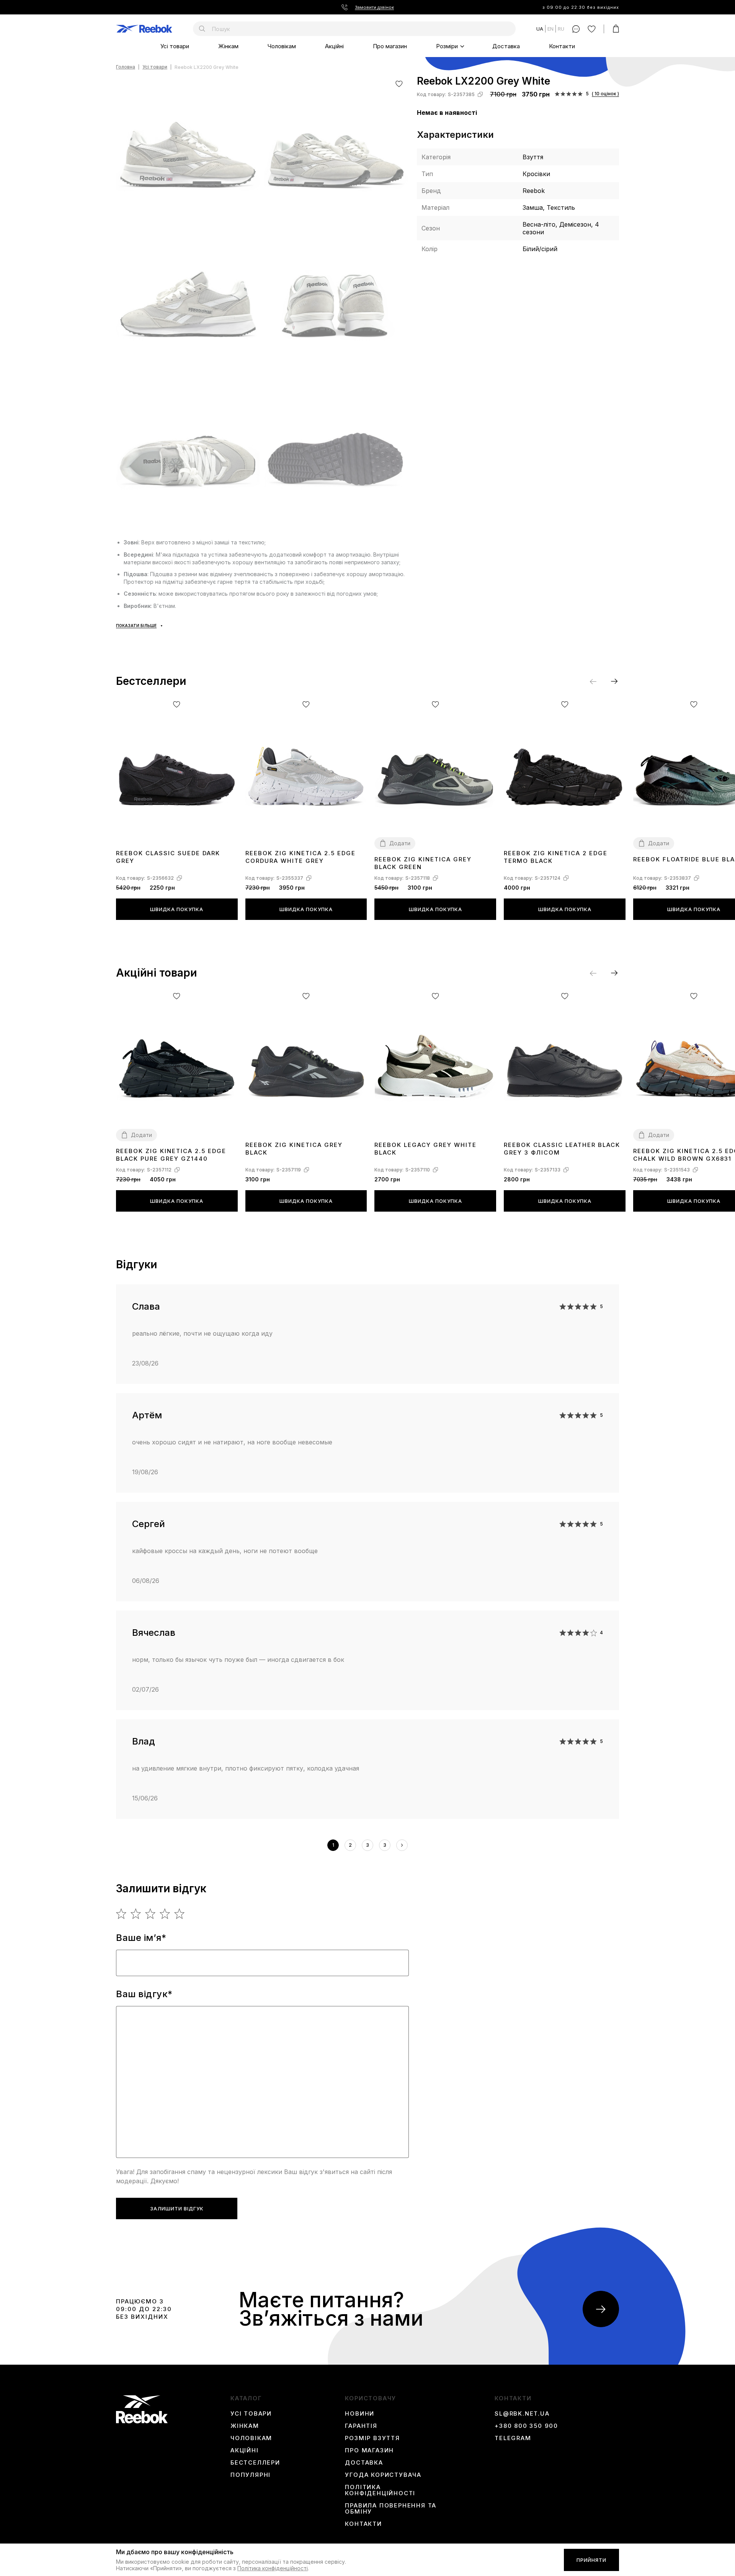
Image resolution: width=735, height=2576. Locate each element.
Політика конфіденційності (380, 2490)
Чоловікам (282, 46)
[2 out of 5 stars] (136, 1914)
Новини (360, 2414)
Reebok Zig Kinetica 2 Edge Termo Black (556, 857)
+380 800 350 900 (526, 2426)
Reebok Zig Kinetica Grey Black (294, 1149)
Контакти (562, 46)
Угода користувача (383, 2475)
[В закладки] (399, 84)
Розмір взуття (372, 2438)
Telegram (513, 2438)
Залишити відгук (177, 2208)
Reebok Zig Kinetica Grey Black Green (423, 863)
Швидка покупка (177, 909)
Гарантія (361, 2426)
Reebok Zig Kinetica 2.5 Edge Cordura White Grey (301, 857)
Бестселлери (255, 2463)
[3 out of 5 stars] (151, 1914)
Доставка (506, 46)
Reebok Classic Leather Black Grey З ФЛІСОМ (562, 1149)
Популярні (251, 2475)
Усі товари (175, 46)
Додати (400, 843)
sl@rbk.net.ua (522, 2414)
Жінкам (228, 46)
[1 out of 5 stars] (122, 1914)
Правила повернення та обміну (391, 2509)
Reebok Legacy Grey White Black (425, 1149)
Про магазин (390, 46)
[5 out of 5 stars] (180, 1914)
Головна (126, 67)
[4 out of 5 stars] (165, 1914)
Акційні (334, 46)
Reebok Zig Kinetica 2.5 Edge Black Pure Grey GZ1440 (171, 1155)
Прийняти (591, 2560)
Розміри (447, 46)
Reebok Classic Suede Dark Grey (168, 857)
